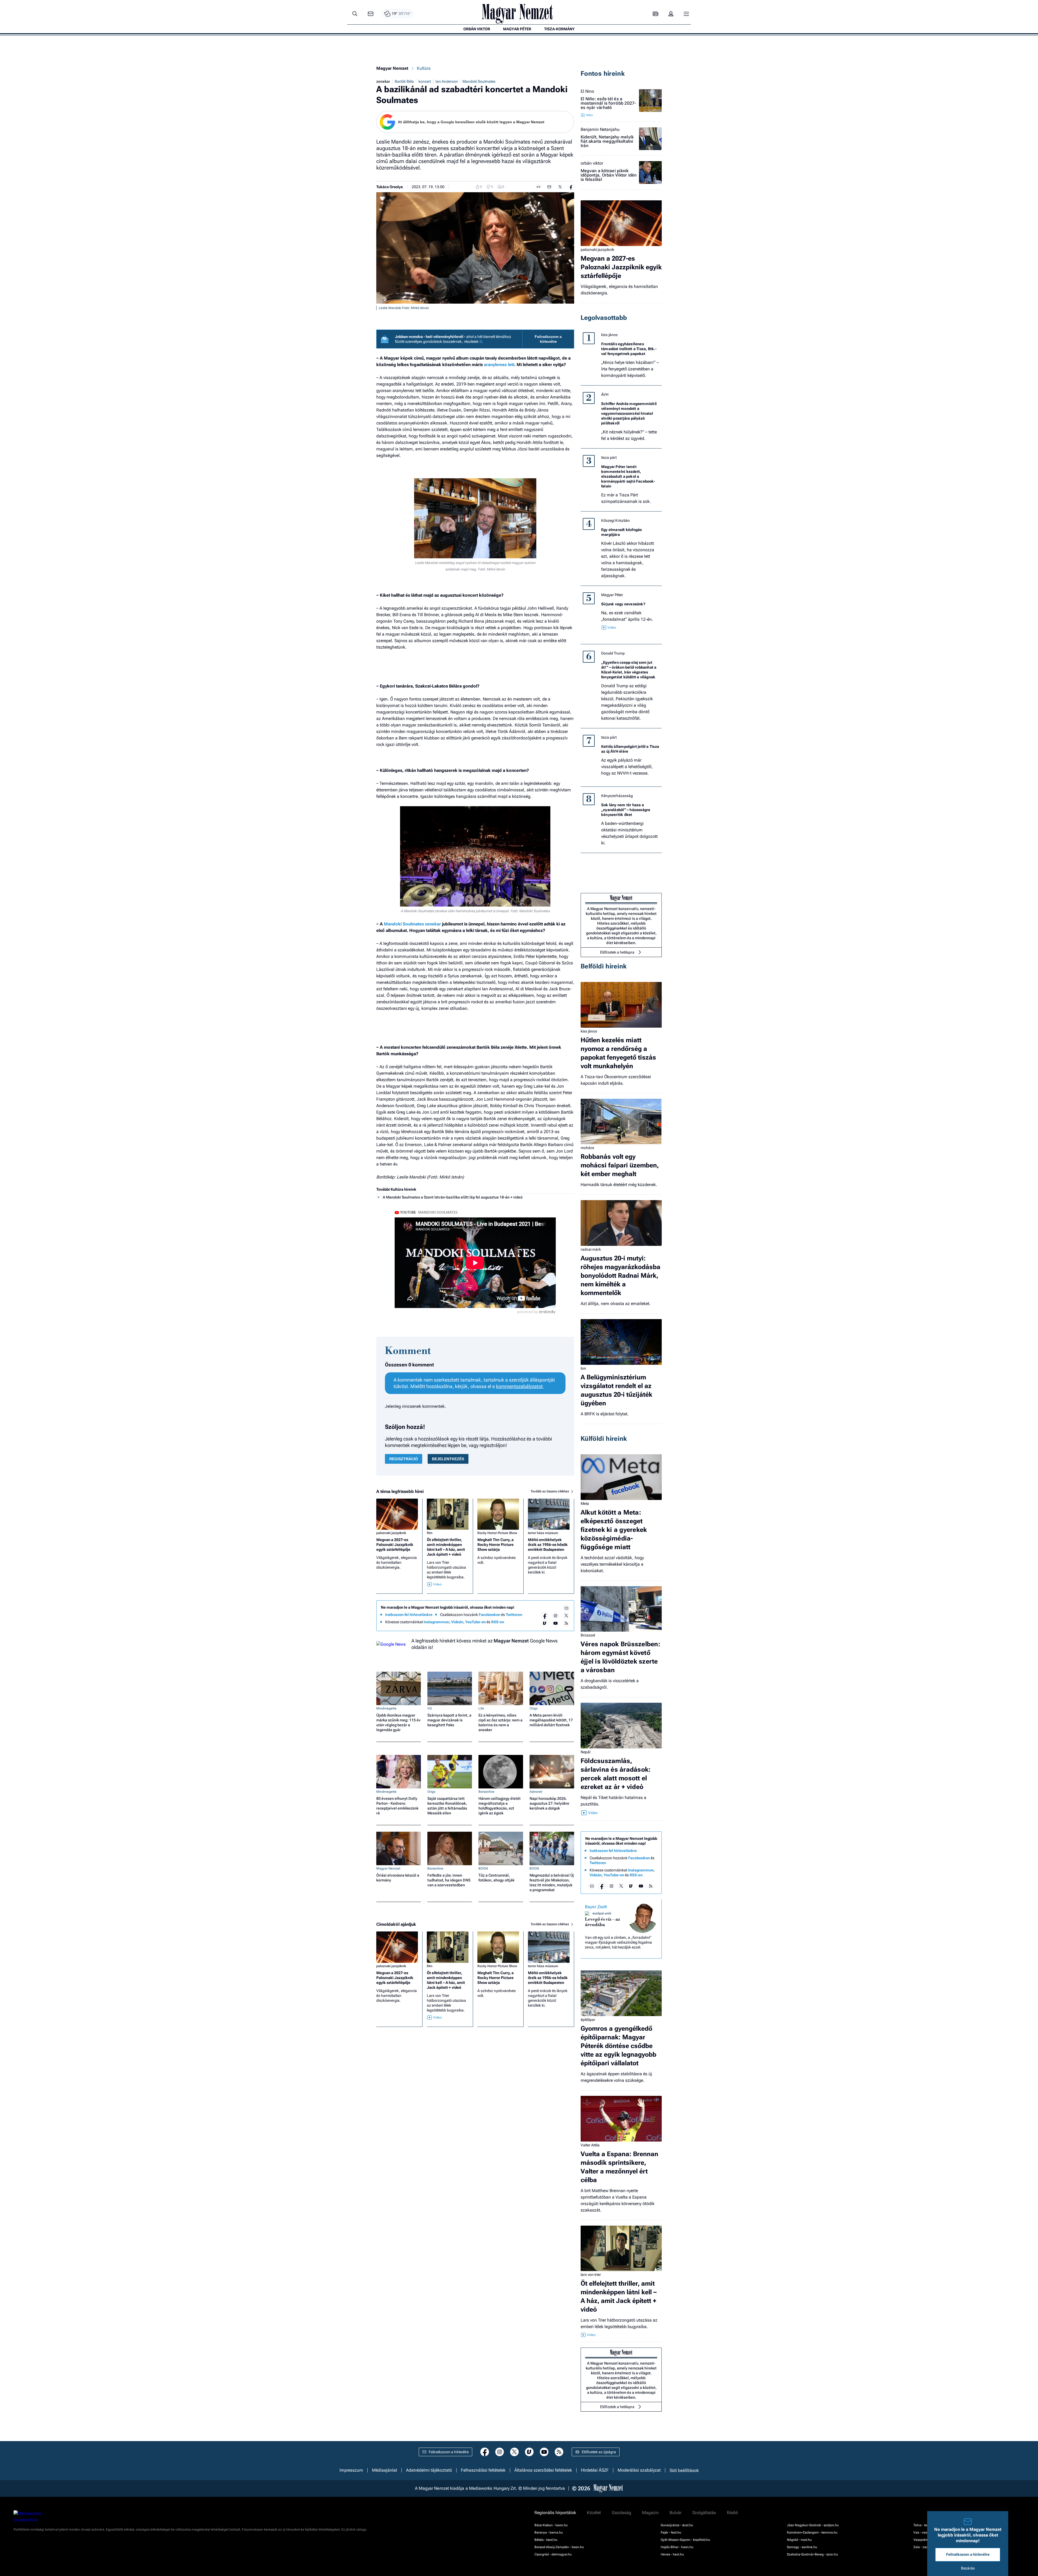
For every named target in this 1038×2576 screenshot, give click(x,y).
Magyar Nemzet (392, 68)
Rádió (732, 2513)
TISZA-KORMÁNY (559, 29)
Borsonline (486, 1792)
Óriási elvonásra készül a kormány (398, 1878)
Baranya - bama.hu (549, 2532)
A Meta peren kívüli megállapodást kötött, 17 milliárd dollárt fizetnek (551, 1720)
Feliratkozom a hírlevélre (548, 339)
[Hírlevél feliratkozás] (566, 1608)
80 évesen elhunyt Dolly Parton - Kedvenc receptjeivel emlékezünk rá (397, 1806)
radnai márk (591, 1249)
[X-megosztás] (560, 187)
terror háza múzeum (543, 1533)
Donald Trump (613, 653)
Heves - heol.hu (672, 2554)
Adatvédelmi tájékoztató (429, 2470)
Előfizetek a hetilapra (617, 952)
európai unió (602, 1913)
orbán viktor (592, 163)
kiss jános (609, 335)
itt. (481, 341)
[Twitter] (566, 1616)
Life (481, 1708)
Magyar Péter (612, 595)
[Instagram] (555, 1616)
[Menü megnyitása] (686, 14)
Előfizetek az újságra (599, 2452)
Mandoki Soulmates (479, 81)
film (430, 1533)
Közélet (594, 2513)
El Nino (587, 91)
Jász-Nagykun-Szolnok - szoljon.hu (813, 2525)
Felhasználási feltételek (483, 2470)
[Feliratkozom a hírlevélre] (371, 14)
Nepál (585, 1752)
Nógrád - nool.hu (799, 2540)
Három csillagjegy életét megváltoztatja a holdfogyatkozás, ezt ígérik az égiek (500, 1806)
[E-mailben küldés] (549, 187)
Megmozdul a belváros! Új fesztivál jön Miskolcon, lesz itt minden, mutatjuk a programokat (552, 1883)
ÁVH (605, 394)
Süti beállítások (684, 2470)
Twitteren (514, 1615)
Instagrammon (436, 1622)
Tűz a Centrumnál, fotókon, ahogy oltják (496, 1878)
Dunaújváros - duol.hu (677, 2525)
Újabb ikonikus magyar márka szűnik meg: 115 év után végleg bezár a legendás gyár (398, 1722)
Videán (457, 1622)
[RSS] (566, 1623)
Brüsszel (588, 1635)
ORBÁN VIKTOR (477, 29)
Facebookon (490, 1615)
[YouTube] (555, 1623)
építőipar (588, 2020)
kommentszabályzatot (519, 1386)
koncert (425, 81)
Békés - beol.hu (546, 2540)
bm (583, 1368)
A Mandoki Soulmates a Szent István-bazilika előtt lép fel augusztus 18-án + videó (453, 1197)
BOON (483, 1868)
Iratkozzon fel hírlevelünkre (409, 1615)
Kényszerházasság (617, 796)
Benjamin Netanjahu (600, 130)
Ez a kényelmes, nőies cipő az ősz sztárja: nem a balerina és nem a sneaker (500, 1722)
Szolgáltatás (704, 2513)
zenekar (383, 81)
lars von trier (591, 2275)
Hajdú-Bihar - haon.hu (677, 2547)
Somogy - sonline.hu (802, 2547)
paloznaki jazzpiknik (391, 1533)
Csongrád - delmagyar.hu (553, 2554)
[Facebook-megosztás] (571, 187)
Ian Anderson (447, 81)
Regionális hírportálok (555, 2513)
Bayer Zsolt (596, 1907)
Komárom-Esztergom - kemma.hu (812, 2532)
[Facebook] (545, 1616)
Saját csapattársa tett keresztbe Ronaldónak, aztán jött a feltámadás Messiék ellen (447, 1806)
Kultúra (424, 68)
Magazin (650, 2513)
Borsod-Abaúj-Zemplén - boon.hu (559, 2547)
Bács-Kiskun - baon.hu (551, 2525)
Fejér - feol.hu (671, 2532)
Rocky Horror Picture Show (497, 1533)
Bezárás (968, 2568)
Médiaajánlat (385, 2470)
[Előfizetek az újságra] (656, 14)
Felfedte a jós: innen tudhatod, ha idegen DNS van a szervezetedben (449, 1880)
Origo (534, 1708)
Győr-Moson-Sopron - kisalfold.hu (685, 2540)
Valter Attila (590, 2145)
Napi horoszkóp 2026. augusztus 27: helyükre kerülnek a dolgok (549, 1803)
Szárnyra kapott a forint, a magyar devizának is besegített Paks (449, 1720)
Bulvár (676, 2513)
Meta (585, 1503)
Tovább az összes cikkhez (550, 1491)
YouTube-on (475, 1622)
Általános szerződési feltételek (543, 2470)
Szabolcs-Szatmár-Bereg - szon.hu (812, 2554)
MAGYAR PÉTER (517, 29)
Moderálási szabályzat (639, 2470)
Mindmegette (386, 1708)
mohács (587, 1148)
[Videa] (545, 1623)
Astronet (536, 1792)
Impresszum (351, 2470)
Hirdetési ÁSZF (595, 2470)
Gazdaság (621, 2513)
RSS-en (498, 1622)
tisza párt (609, 457)
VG (430, 1708)
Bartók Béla (404, 81)
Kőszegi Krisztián (616, 520)
